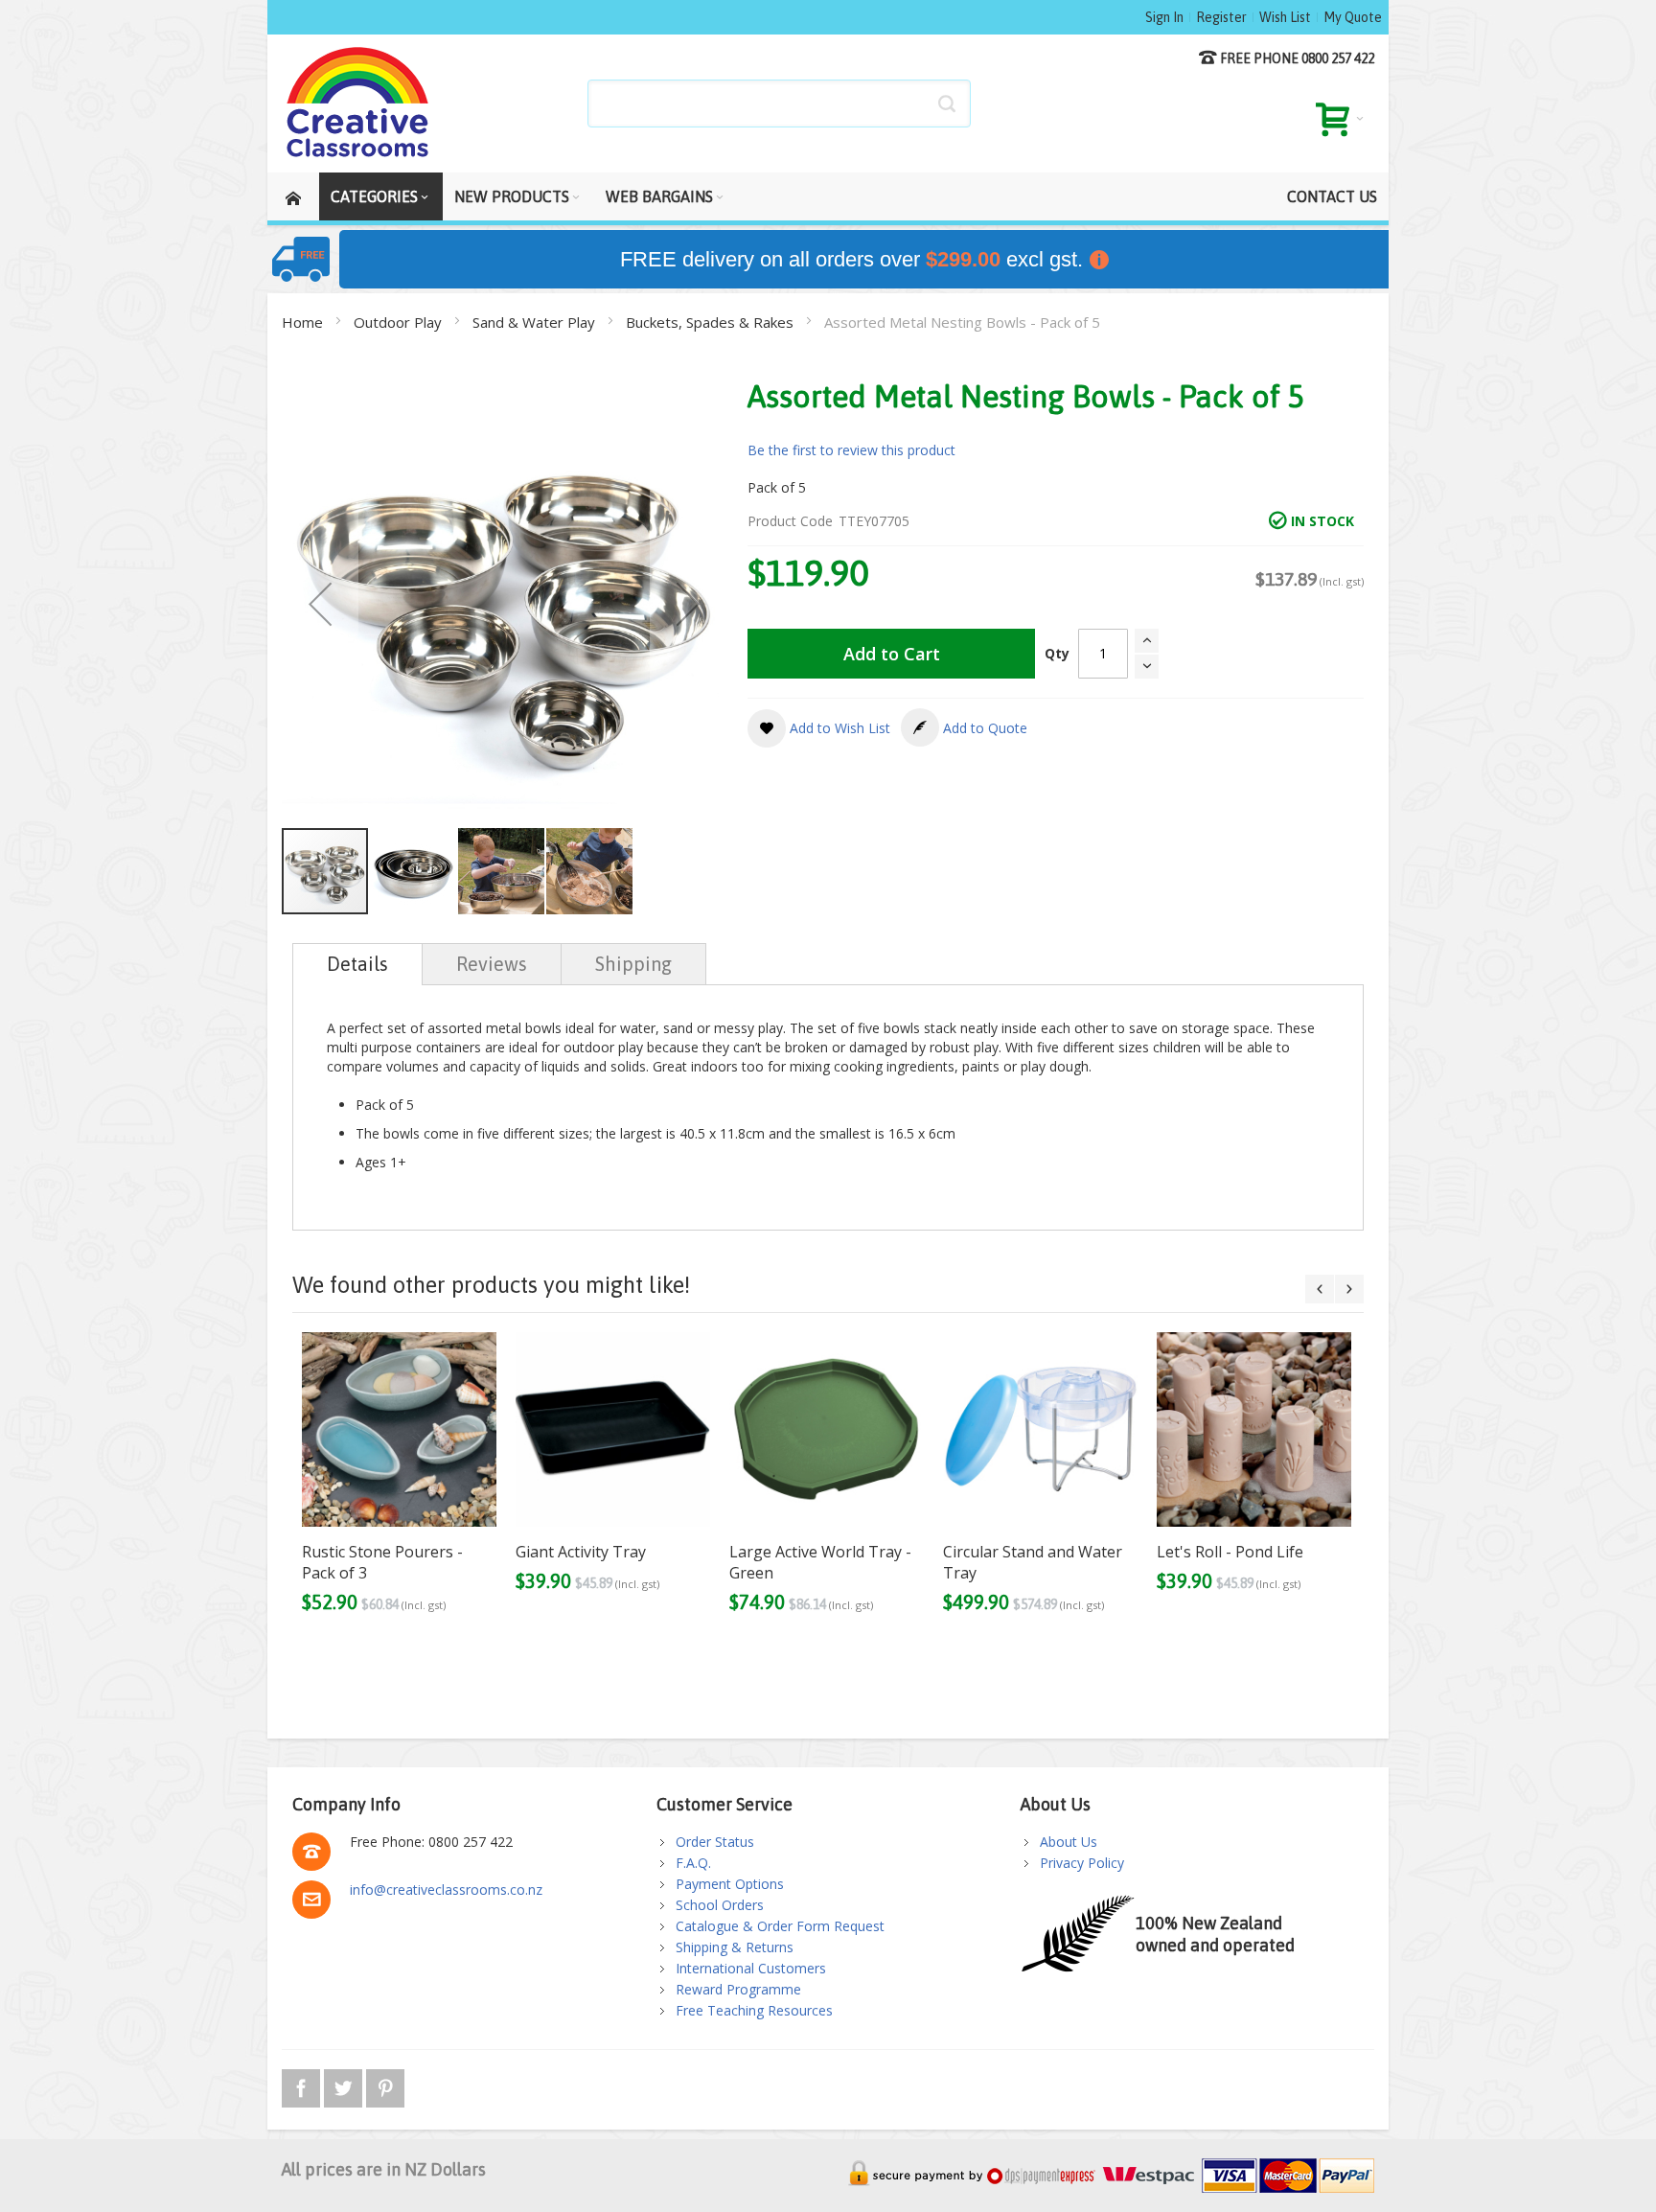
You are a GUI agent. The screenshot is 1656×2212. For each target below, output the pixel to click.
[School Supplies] (358, 104)
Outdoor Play (400, 322)
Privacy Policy (1082, 1863)
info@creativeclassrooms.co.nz (446, 1889)
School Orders (720, 1905)
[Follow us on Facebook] (303, 2085)
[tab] (357, 964)
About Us (1069, 1842)
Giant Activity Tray (581, 1552)
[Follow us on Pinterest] (385, 2085)
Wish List (1285, 17)
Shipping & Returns (735, 1947)
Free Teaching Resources (754, 2010)
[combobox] (779, 104)
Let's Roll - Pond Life (1230, 1552)
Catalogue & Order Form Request (780, 1926)
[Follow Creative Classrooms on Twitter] (345, 2085)
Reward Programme (738, 1989)
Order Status (715, 1842)
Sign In (1164, 17)
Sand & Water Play (536, 322)
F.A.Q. (693, 1863)
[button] (320, 604)
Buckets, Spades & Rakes (712, 322)
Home (304, 322)
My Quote (1353, 17)
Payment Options (730, 1884)
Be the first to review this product (851, 450)
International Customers (751, 1968)
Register (1221, 17)
